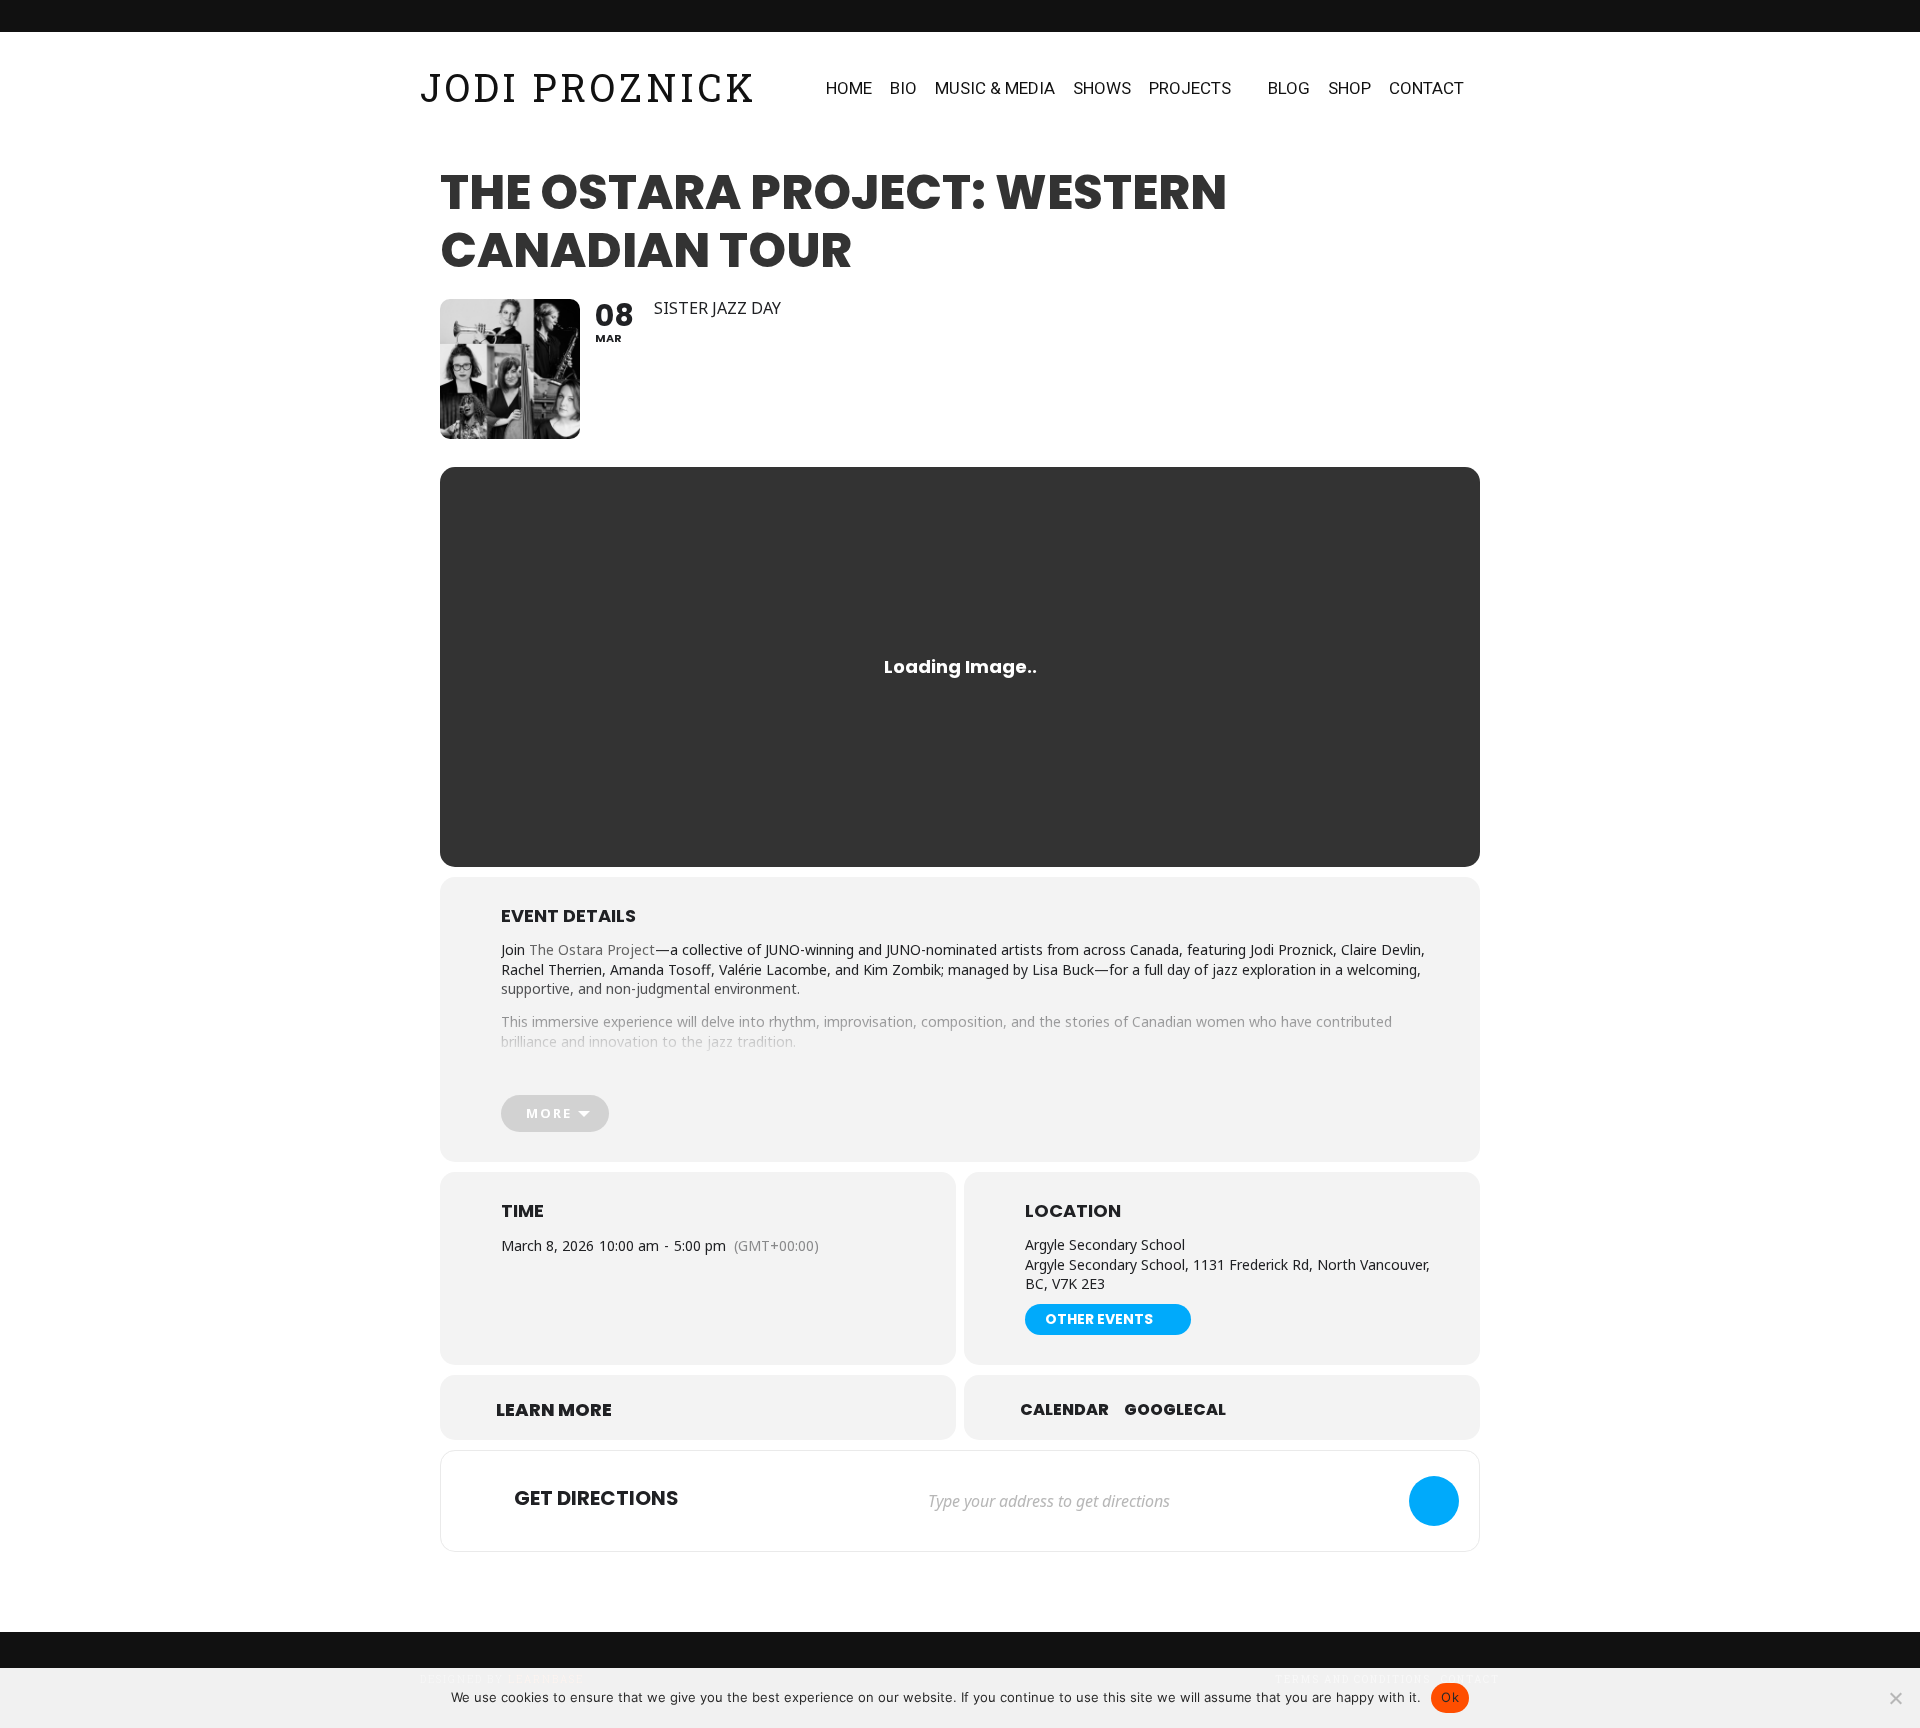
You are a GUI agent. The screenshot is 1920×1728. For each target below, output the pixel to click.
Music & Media (995, 88)
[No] (1895, 1698)
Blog (1289, 88)
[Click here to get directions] (1434, 1501)
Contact (1426, 88)
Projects (1190, 88)
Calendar (1064, 1410)
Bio (903, 88)
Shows (1102, 88)
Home (849, 88)
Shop (1349, 88)
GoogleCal (1175, 1410)
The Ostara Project (592, 949)
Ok (1450, 1697)
